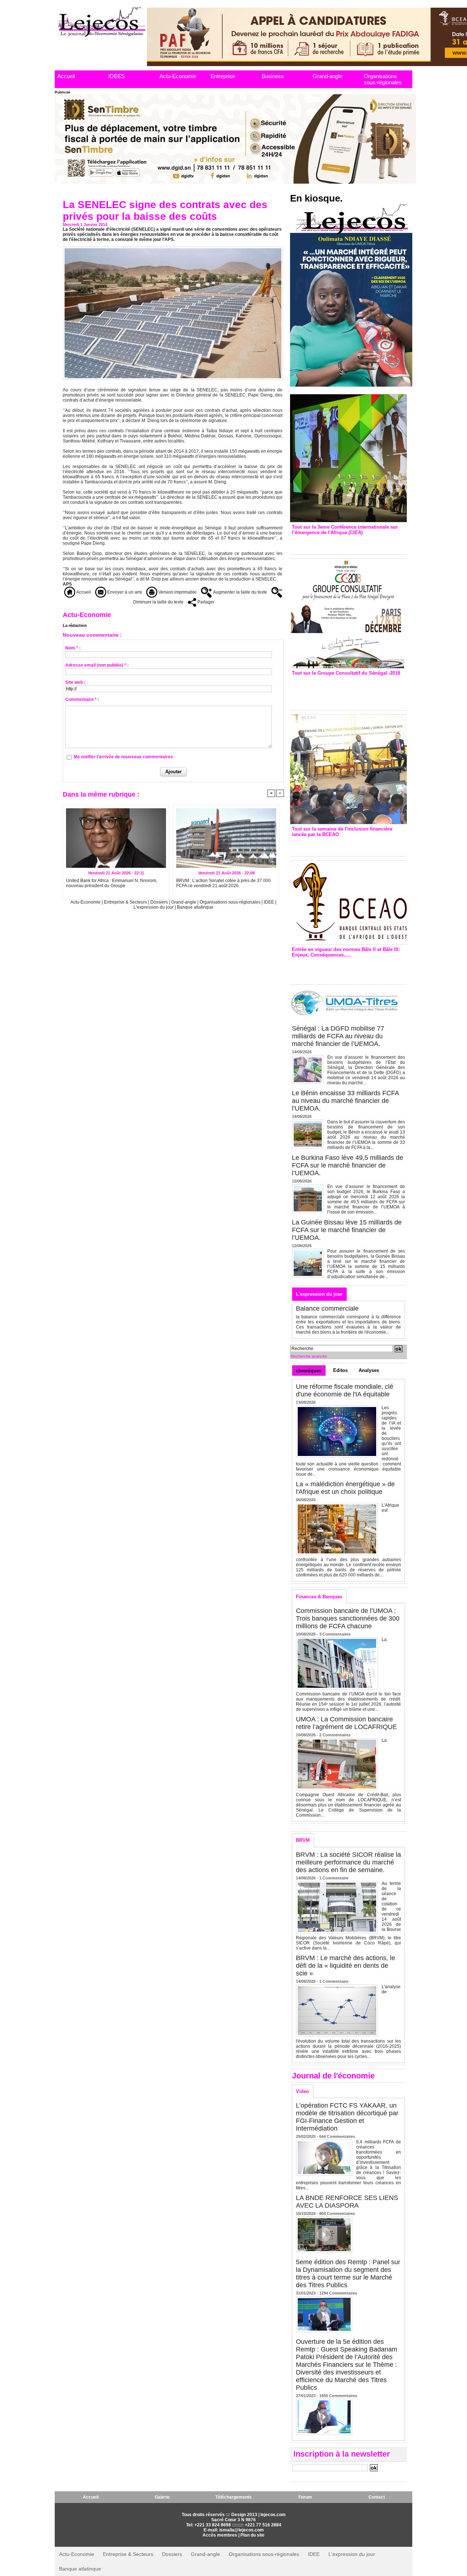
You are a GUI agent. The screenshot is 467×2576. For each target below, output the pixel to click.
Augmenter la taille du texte (240, 592)
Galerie (162, 2497)
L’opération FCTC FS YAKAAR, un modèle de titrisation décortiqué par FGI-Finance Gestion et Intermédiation (347, 2117)
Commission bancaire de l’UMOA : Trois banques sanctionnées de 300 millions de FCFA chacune (348, 1618)
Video (302, 2091)
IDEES (117, 76)
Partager (205, 602)
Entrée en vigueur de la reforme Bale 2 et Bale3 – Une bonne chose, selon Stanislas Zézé (348, 969)
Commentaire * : (82, 699)
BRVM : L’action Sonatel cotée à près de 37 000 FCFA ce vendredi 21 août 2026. (223, 883)
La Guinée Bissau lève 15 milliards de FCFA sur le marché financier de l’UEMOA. (347, 1230)
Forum (305, 2497)
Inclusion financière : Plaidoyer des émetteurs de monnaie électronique (343, 845)
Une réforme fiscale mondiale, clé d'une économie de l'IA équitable (345, 1390)
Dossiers (159, 902)
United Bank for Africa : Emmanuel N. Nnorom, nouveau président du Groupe (112, 883)
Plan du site (252, 2535)
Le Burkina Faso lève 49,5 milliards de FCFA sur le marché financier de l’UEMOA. (348, 1165)
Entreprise (223, 76)
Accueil (66, 76)
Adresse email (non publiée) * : (97, 665)
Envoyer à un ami (124, 592)
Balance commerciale (327, 1308)
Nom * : (73, 648)
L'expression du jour (154, 907)
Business (273, 76)
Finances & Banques (319, 1597)
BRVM (303, 1840)
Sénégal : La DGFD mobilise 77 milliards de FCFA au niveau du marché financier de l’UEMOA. (338, 1036)
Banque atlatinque (195, 907)
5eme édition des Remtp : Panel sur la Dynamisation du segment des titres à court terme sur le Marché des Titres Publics (348, 2274)
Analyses (369, 1370)
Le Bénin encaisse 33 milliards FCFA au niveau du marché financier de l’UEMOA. (345, 1101)
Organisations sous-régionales (383, 79)
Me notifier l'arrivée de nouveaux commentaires (123, 757)
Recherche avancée (309, 1356)
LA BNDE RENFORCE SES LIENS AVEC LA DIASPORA (347, 2202)
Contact (377, 2497)
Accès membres (220, 2535)
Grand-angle (327, 76)
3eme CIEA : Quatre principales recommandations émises (338, 543)
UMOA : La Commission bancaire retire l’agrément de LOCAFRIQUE (346, 1723)
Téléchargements (233, 2497)
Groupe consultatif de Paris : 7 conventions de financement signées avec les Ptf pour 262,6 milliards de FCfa (345, 691)
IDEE (269, 902)
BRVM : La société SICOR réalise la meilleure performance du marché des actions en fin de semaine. (348, 1862)
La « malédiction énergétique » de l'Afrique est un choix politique (345, 1488)
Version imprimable (177, 592)
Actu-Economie (178, 76)
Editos (340, 1370)
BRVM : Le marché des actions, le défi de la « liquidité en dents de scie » (346, 1966)
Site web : (75, 682)
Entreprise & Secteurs (126, 902)
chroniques (309, 1371)
